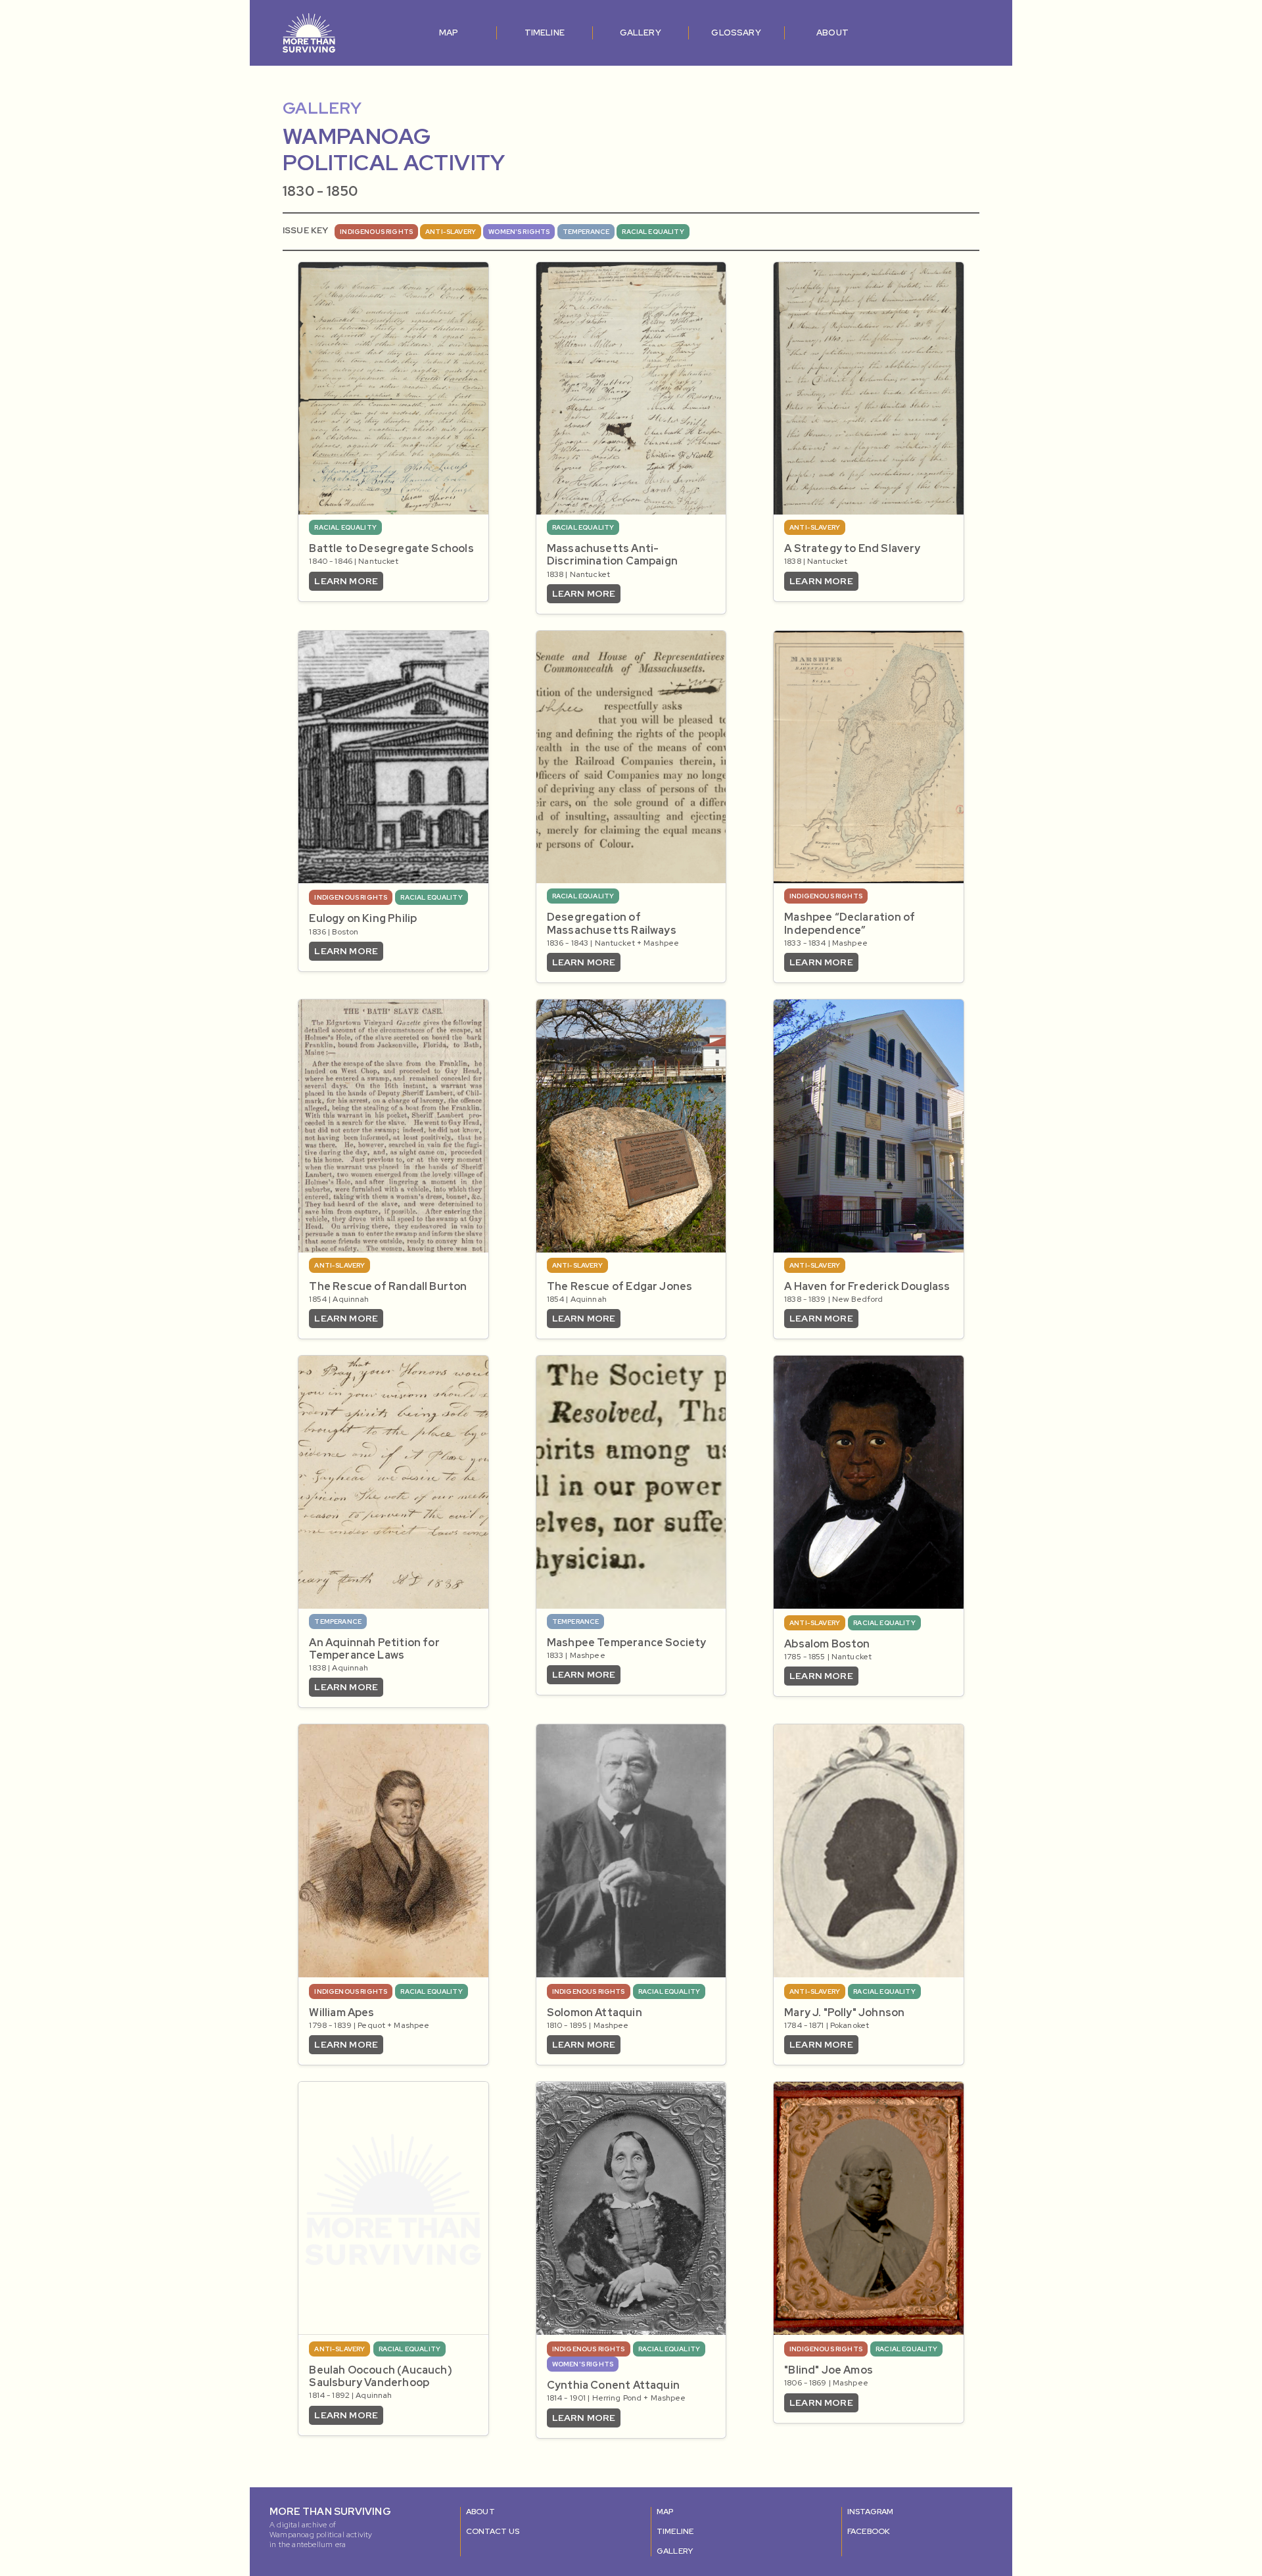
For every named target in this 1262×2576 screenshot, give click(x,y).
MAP (449, 33)
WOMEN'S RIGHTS (519, 232)
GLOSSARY (736, 33)
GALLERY (641, 33)
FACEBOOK (869, 2531)
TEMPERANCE (586, 232)
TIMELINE (545, 33)
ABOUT (832, 33)
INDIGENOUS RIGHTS (376, 232)
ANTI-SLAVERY (451, 232)
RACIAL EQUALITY (653, 232)
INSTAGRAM (870, 2512)
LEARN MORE (346, 581)
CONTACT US (493, 2531)
